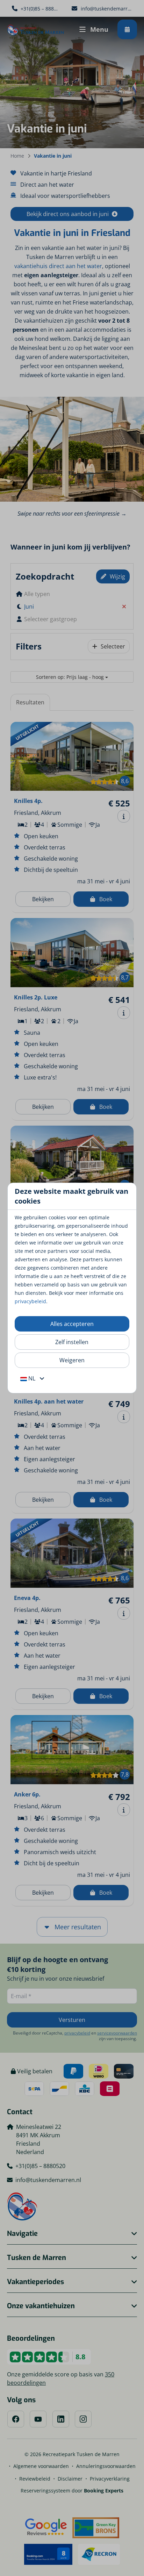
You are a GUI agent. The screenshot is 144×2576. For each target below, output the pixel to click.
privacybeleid (30, 1301)
